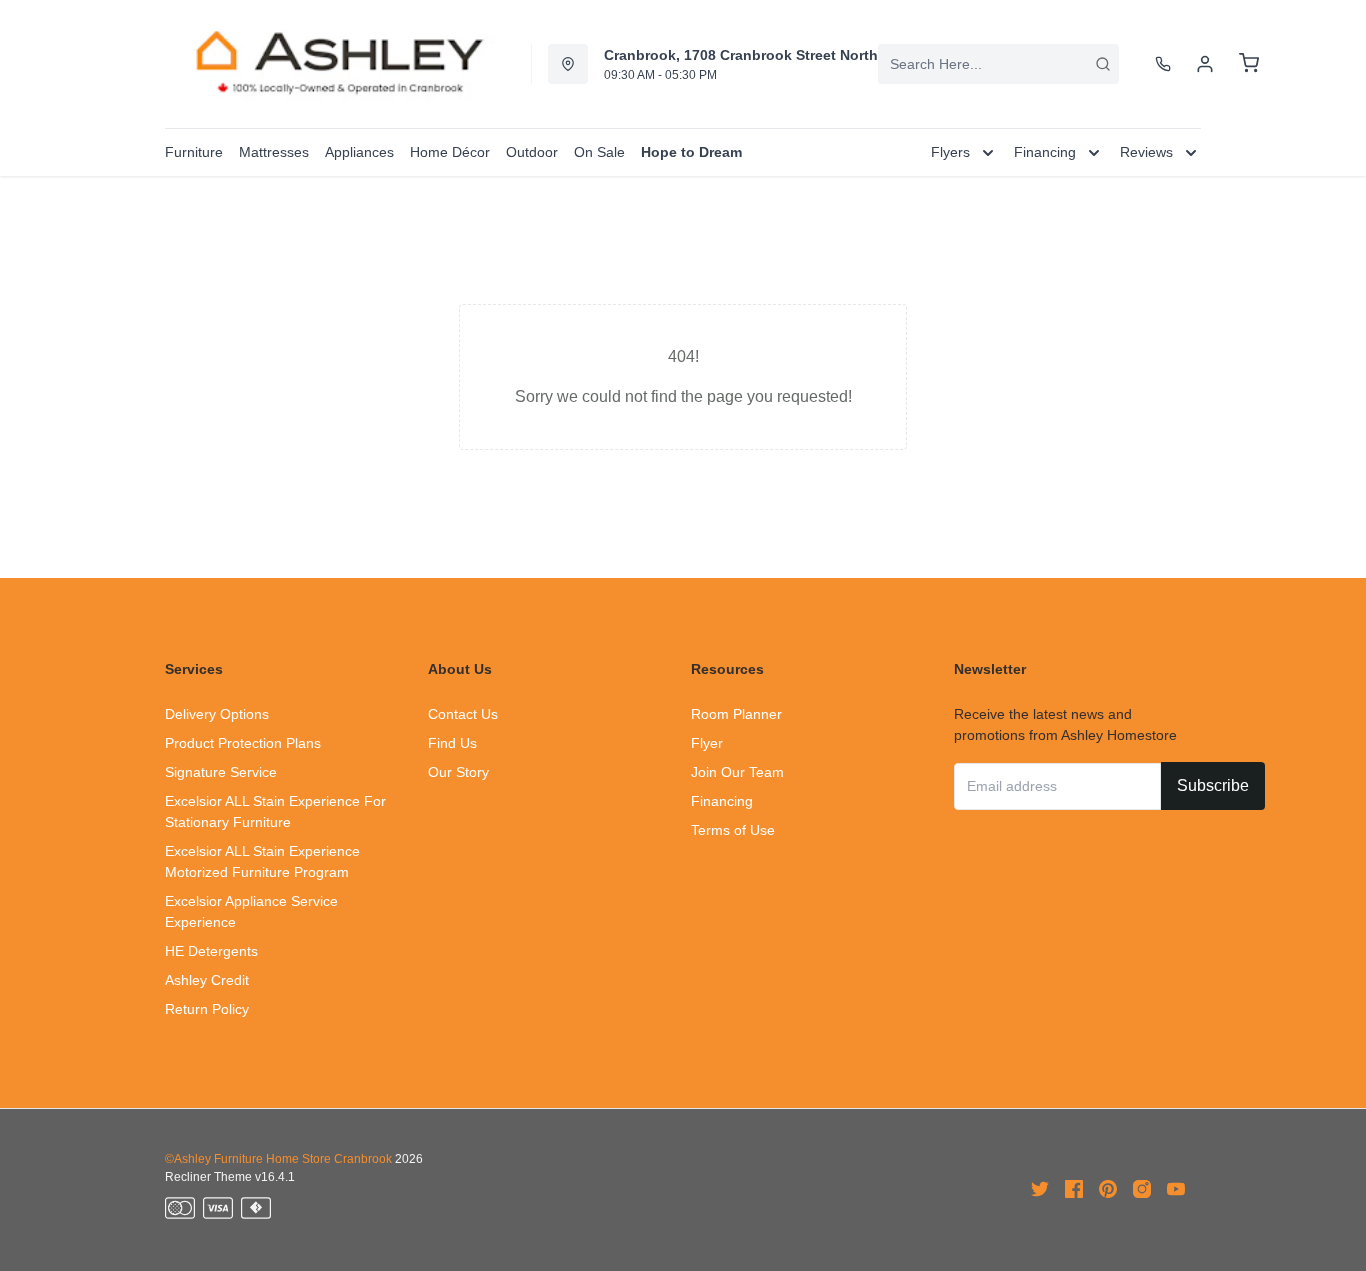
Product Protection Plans (243, 743)
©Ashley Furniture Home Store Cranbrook (278, 1159)
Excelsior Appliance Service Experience (251, 911)
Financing (722, 801)
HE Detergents (211, 951)
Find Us (452, 743)
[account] (1205, 64)
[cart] (1249, 64)
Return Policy (207, 1009)
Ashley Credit (207, 980)
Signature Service (221, 772)
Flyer (707, 743)
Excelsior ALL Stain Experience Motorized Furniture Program (262, 861)
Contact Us (463, 714)
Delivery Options (217, 714)
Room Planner (736, 714)
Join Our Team (737, 772)
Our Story (458, 772)
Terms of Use (733, 830)
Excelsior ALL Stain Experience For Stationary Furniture (275, 811)
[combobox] (998, 64)
